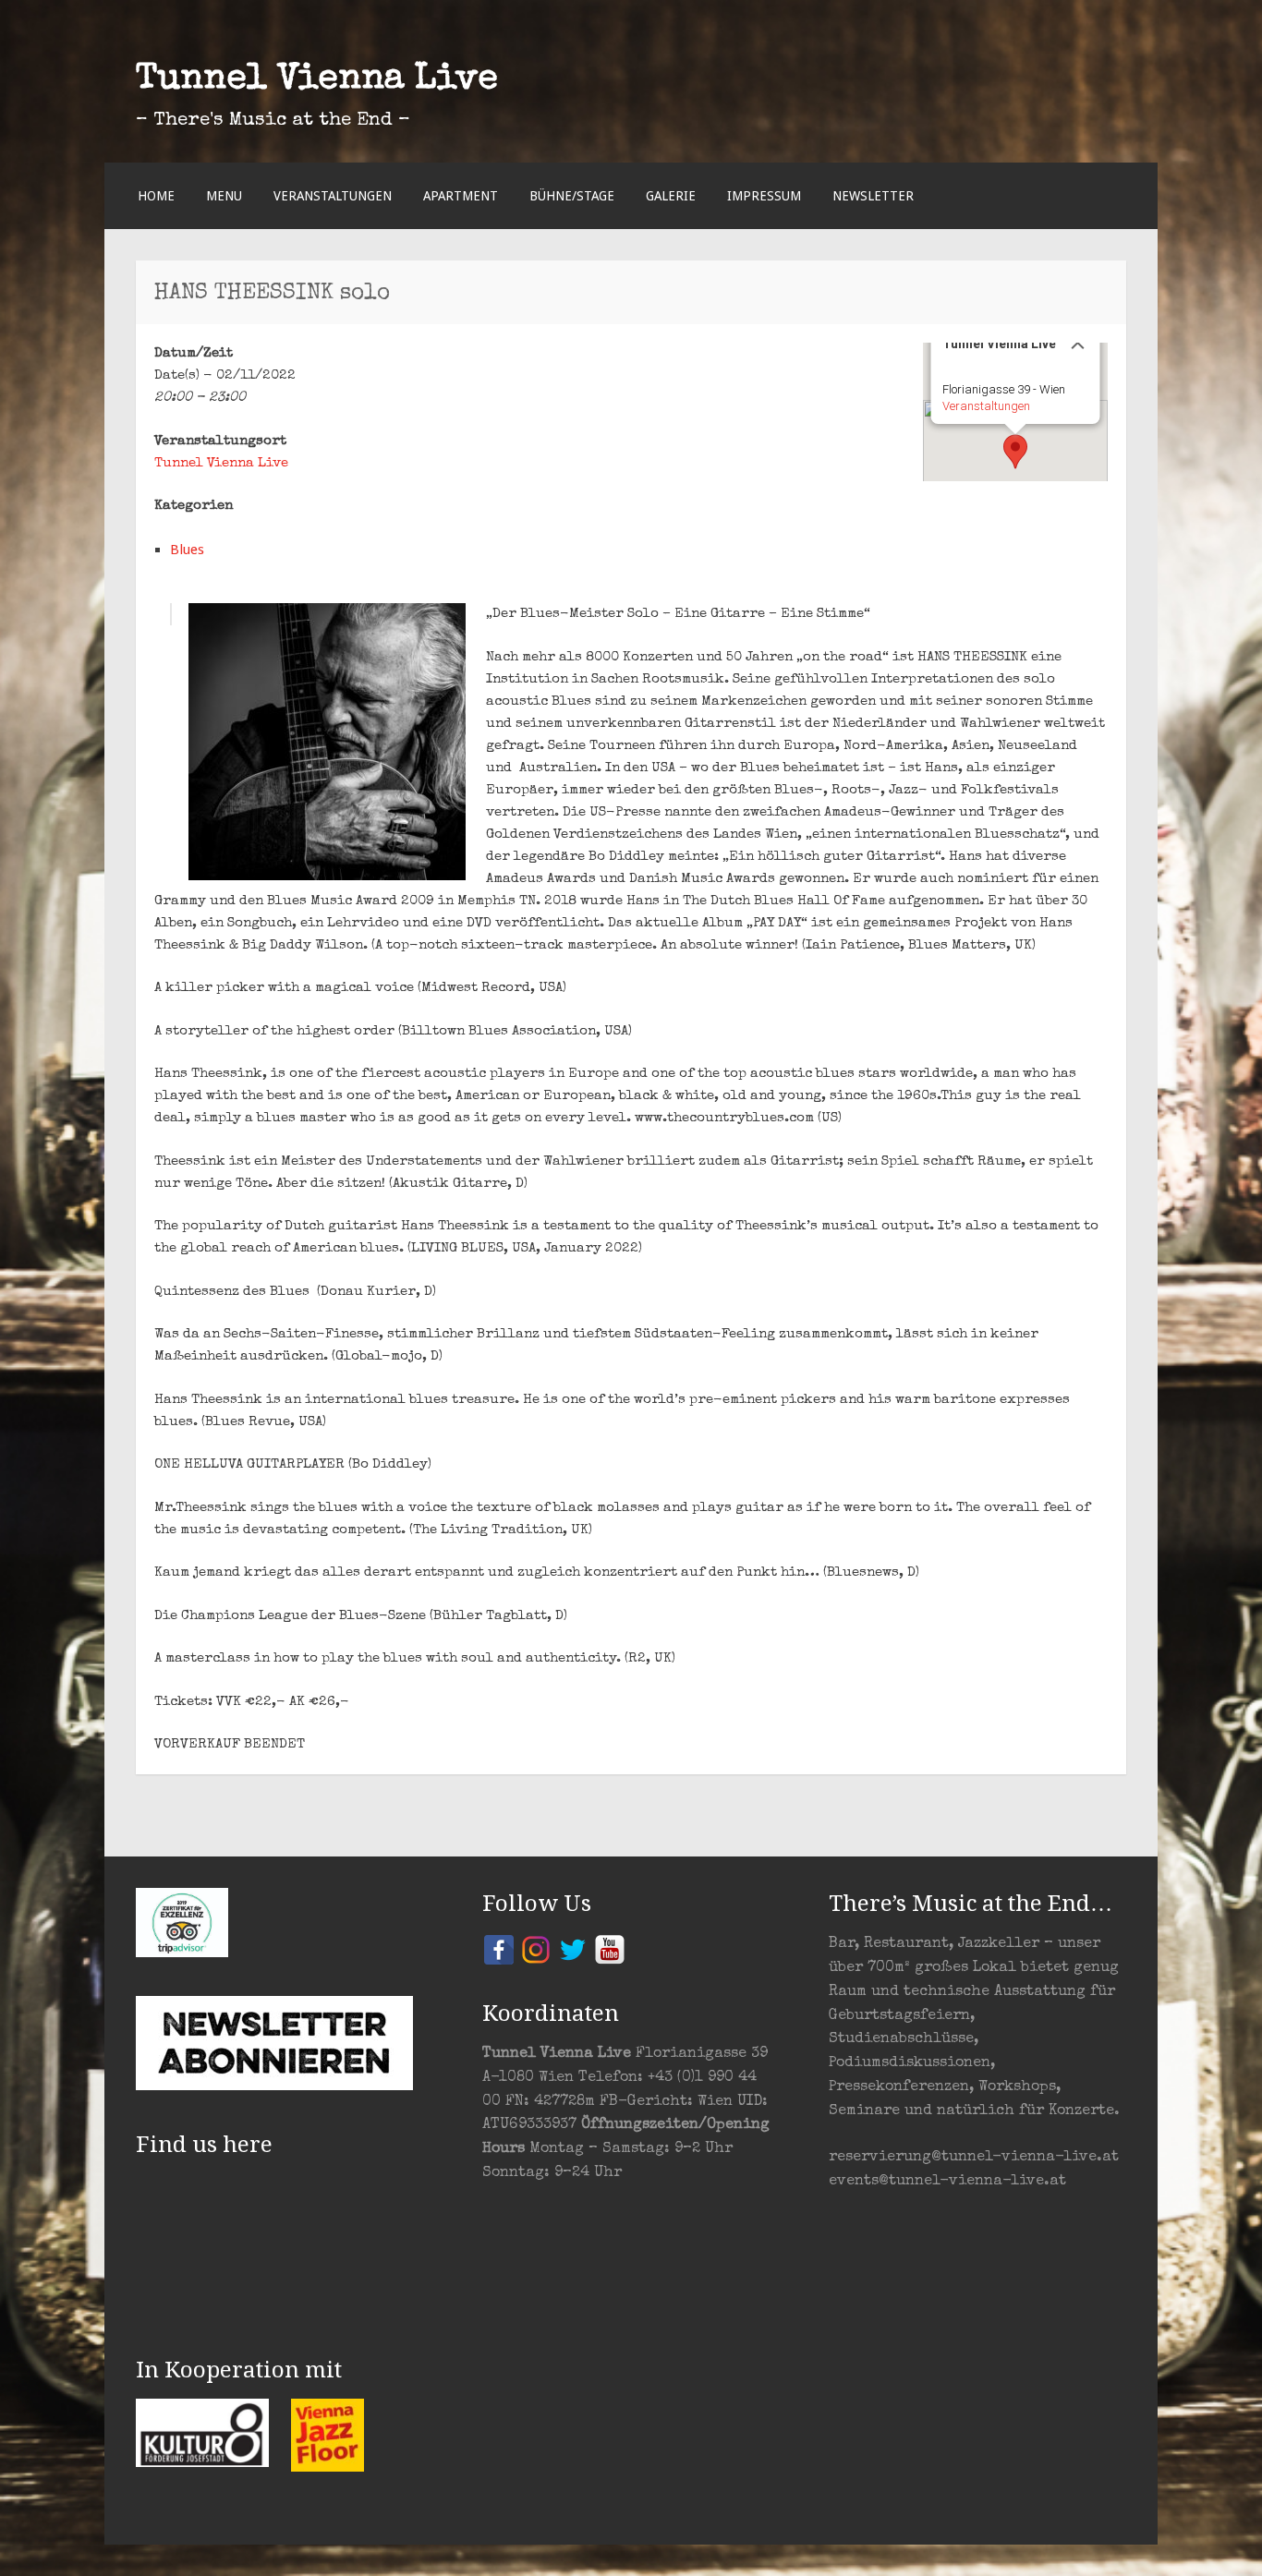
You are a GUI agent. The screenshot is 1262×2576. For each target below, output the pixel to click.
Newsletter (873, 196)
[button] (1015, 452)
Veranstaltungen (333, 196)
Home (156, 196)
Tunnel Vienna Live (317, 80)
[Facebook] (499, 1948)
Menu (224, 196)
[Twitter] (573, 1948)
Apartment (461, 196)
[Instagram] (536, 1948)
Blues (187, 550)
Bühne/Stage (572, 196)
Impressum (764, 196)
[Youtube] (610, 1948)
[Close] (1078, 343)
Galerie (671, 196)
